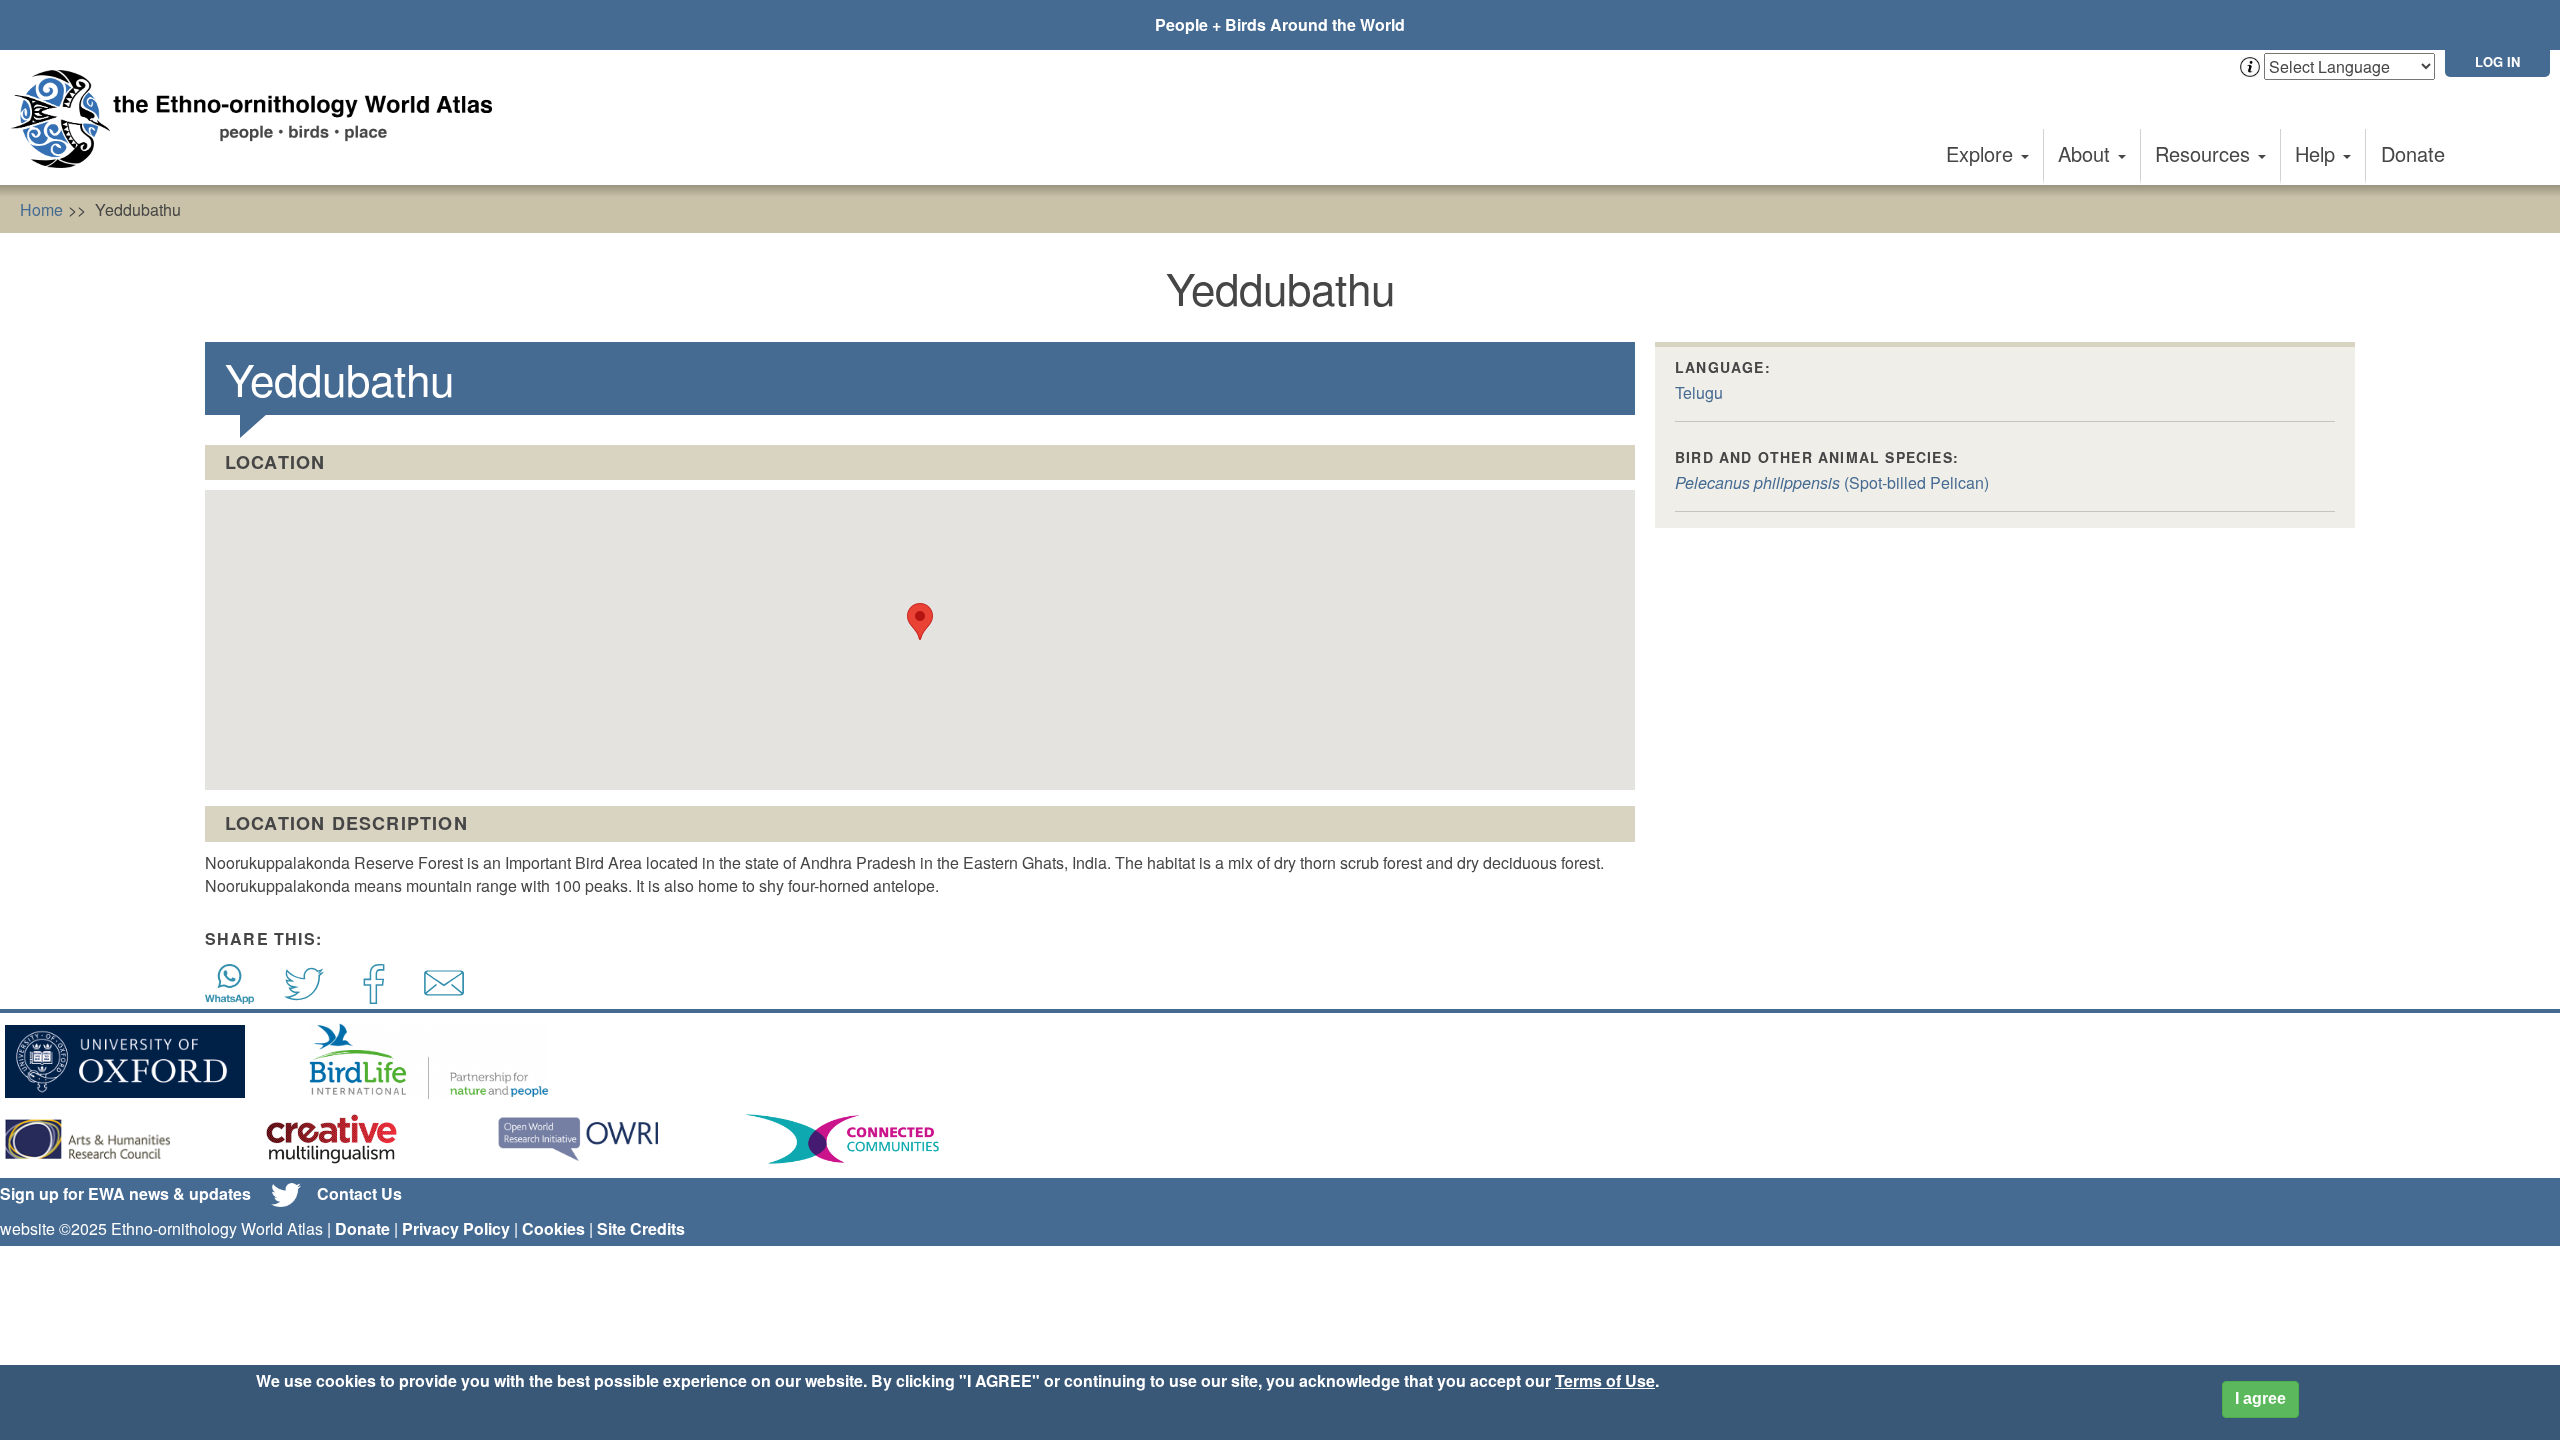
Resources (2205, 153)
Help (2318, 153)
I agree (2260, 1398)
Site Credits (641, 1228)
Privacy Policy (456, 1228)
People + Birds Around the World (1280, 24)
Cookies (553, 1228)
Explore (1982, 153)
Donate (2413, 153)
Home (41, 209)
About (2087, 153)
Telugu (1699, 392)
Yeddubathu (138, 209)
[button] (920, 621)
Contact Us (359, 1193)
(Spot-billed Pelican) (1832, 482)
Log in (2497, 61)
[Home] (260, 119)
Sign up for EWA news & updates (125, 1193)
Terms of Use (1605, 1380)
